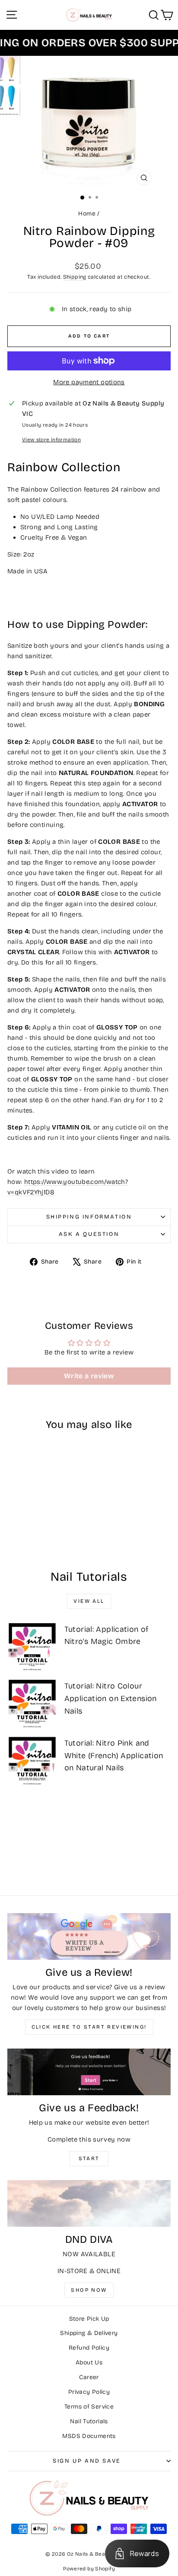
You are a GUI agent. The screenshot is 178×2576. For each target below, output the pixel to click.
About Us (89, 2362)
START (89, 2158)
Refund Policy (89, 2348)
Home (87, 214)
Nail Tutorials (89, 2421)
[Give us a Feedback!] (89, 2072)
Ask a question (89, 1234)
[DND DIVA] (89, 2203)
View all (89, 1601)
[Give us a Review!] (89, 1936)
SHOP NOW (89, 2290)
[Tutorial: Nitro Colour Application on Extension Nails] (32, 1703)
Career (89, 2377)
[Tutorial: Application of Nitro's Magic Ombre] (32, 1647)
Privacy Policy (89, 2392)
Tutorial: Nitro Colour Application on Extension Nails (111, 1698)
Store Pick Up (89, 2319)
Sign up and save (87, 2461)
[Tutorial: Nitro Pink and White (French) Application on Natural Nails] (32, 1761)
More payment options (89, 382)
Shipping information (89, 1217)
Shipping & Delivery (89, 2333)
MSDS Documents (89, 2436)
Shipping (75, 277)
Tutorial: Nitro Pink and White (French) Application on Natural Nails (114, 1756)
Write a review (89, 1376)
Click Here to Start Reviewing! (89, 2027)
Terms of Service (89, 2407)
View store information (51, 440)
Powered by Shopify (89, 2569)
